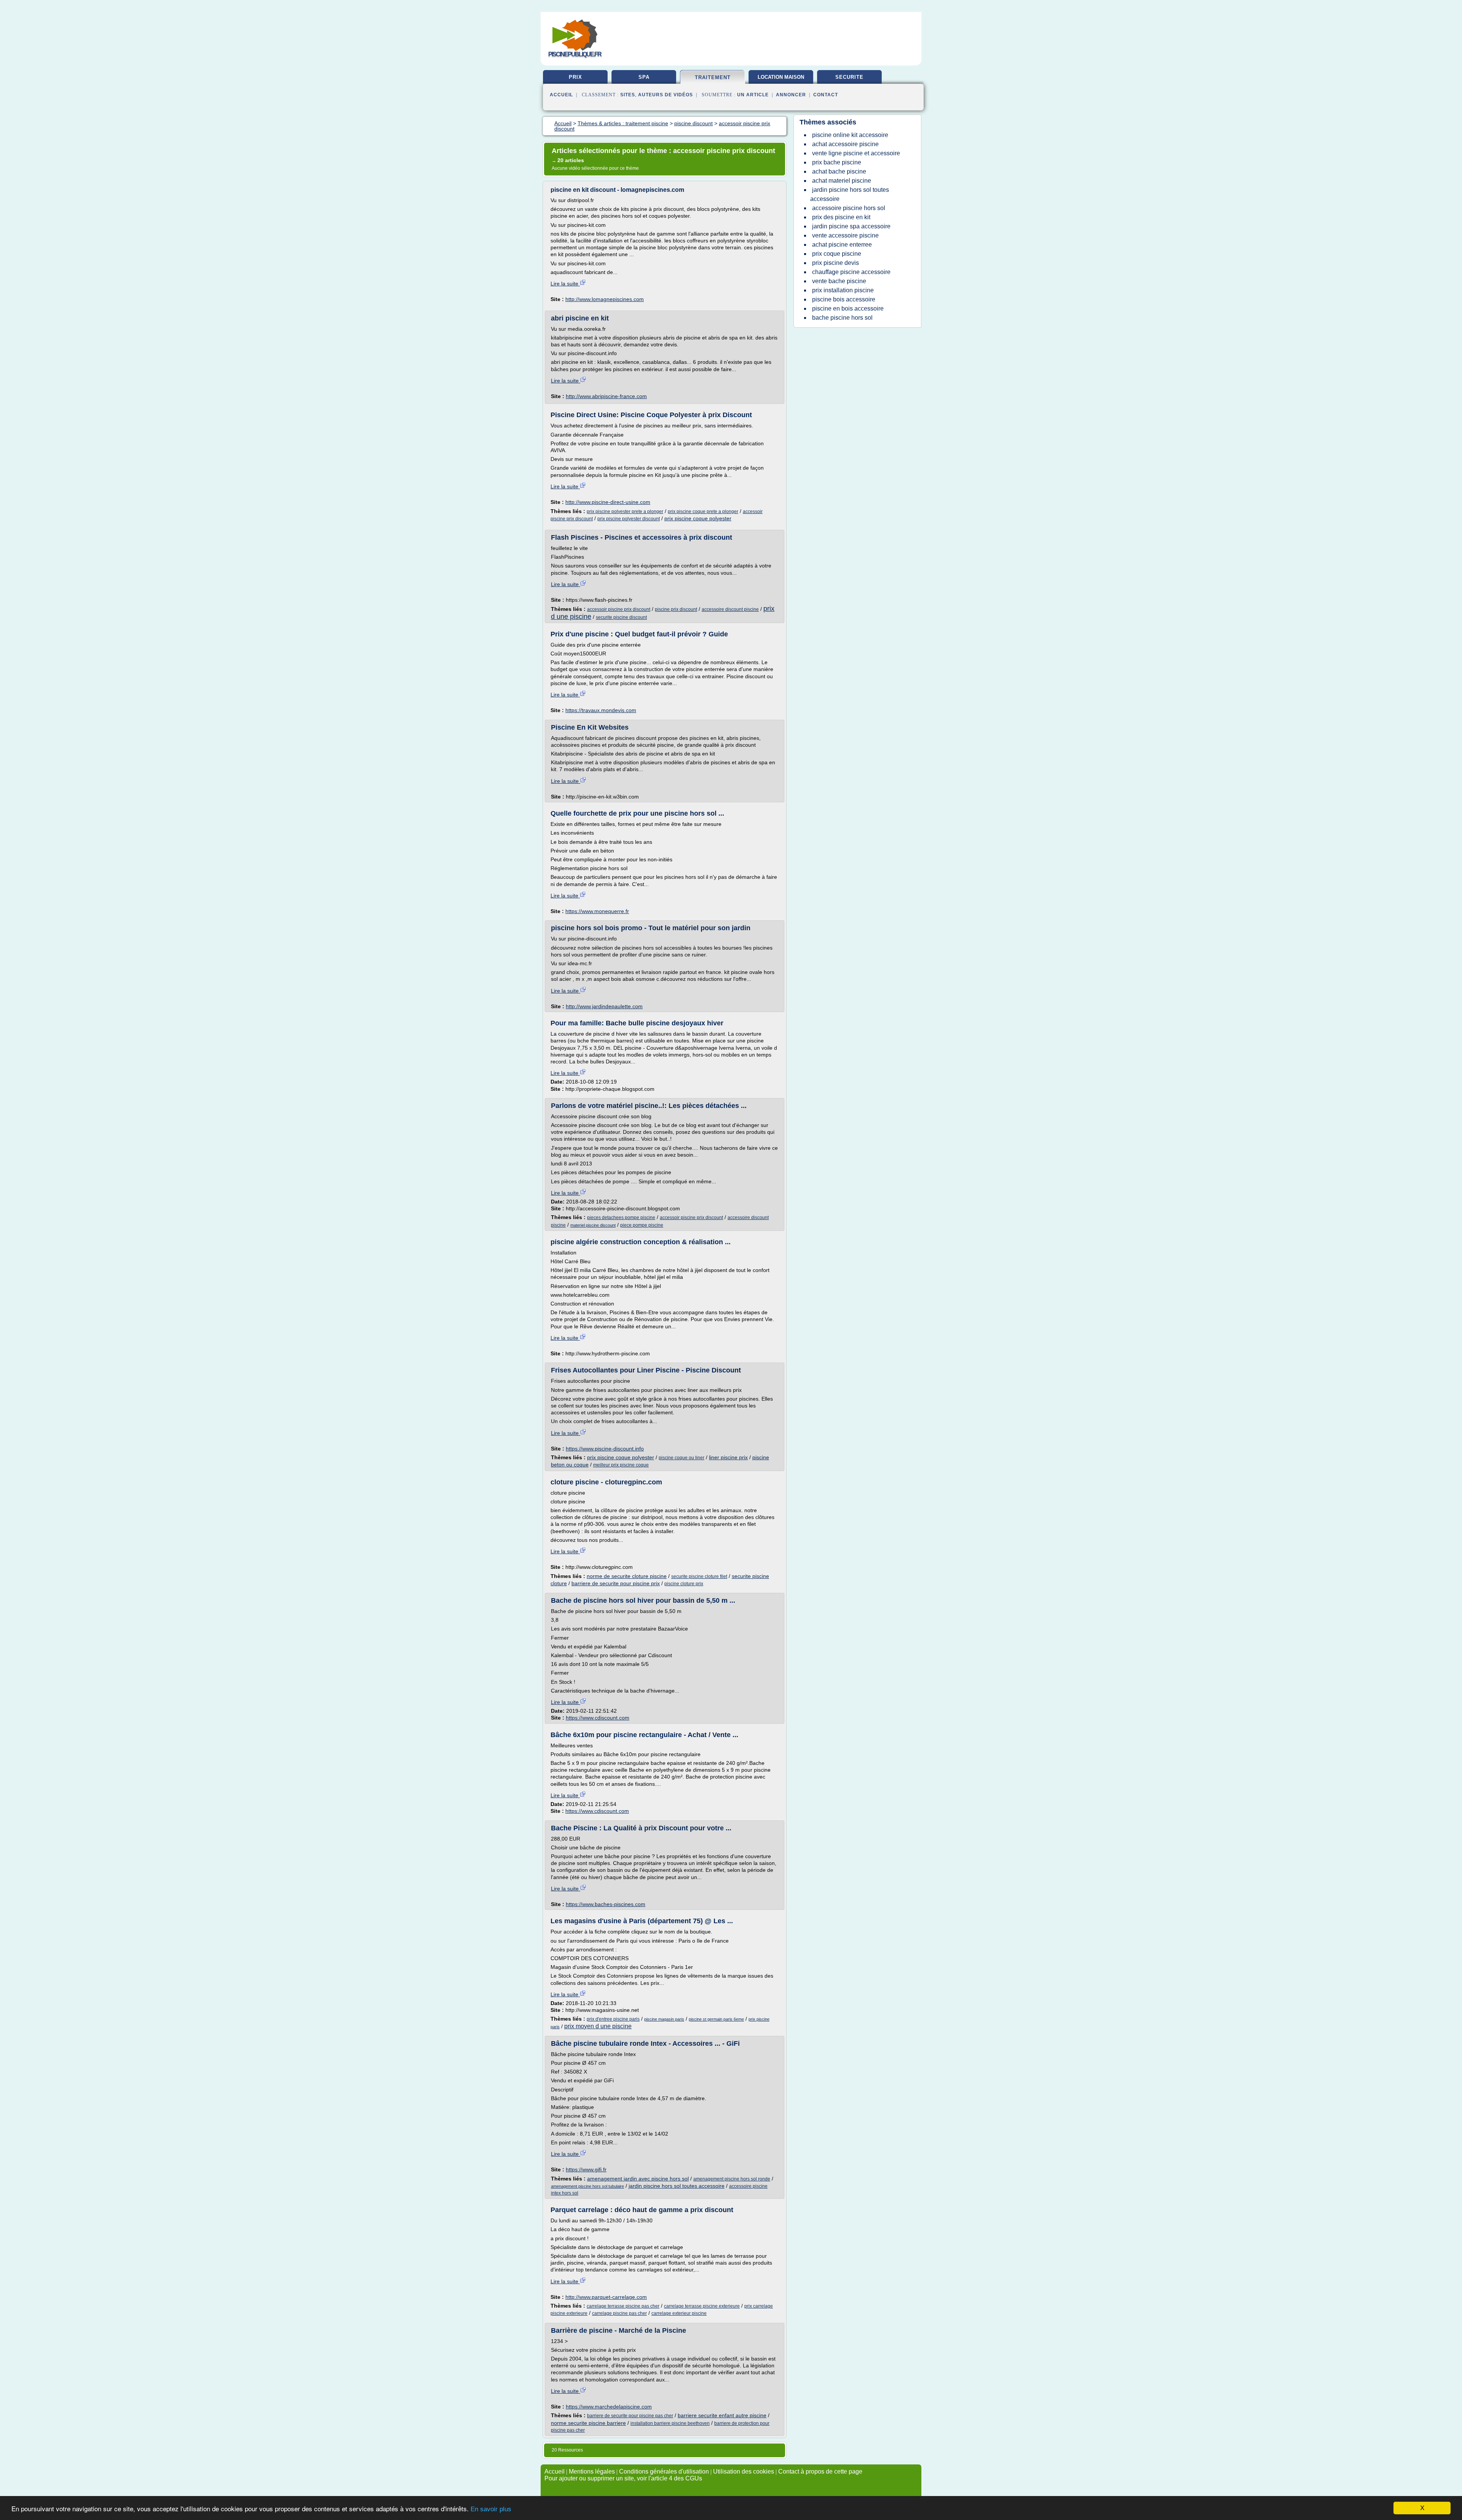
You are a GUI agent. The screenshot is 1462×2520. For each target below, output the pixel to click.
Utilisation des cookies (744, 2471)
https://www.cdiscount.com (598, 1718)
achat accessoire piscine (845, 144)
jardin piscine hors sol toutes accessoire (677, 2186)
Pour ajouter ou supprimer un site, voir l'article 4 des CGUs (623, 2478)
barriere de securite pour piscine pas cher (630, 2416)
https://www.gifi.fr (586, 2169)
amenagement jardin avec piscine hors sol (638, 2179)
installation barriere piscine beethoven (670, 2423)
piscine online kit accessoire (850, 135)
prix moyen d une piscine (598, 2026)
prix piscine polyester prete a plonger (625, 512)
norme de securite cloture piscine (627, 1576)
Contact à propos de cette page (820, 2471)
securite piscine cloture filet (699, 1576)
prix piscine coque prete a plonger (703, 512)
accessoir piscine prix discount (619, 609)
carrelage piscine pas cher (619, 2313)
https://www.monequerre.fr (597, 911)
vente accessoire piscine (845, 235)
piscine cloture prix (684, 1584)
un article (753, 95)
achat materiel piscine (842, 181)
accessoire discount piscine (730, 609)
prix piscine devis (836, 263)
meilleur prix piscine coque (621, 1465)
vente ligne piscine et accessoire (856, 153)
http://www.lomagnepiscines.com (605, 299)
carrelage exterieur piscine (679, 2313)
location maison (781, 77)
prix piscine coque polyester (698, 518)
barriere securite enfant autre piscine (722, 2415)
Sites (628, 95)
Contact (826, 95)
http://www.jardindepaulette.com (604, 1006)
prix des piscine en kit (841, 217)
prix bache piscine (837, 162)
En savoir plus (491, 2509)
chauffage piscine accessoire (851, 272)
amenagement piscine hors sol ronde (732, 2179)
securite (849, 77)
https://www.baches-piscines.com (606, 1904)
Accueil (561, 95)
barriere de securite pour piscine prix (616, 1583)
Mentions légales (592, 2471)
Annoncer (791, 95)
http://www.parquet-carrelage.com (606, 2297)
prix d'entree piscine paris (613, 2019)
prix (575, 77)
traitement (713, 77)
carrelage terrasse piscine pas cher (623, 2306)
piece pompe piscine (642, 1225)
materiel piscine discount (593, 1225)
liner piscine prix (728, 1457)
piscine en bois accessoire (848, 308)
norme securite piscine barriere (588, 2423)
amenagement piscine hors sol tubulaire (587, 2186)
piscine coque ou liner (682, 1458)
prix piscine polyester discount (629, 519)
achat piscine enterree (842, 245)
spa (644, 77)
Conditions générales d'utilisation (664, 2471)
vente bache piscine (839, 281)
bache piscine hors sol (842, 318)
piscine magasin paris (664, 2019)
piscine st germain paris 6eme (716, 2019)
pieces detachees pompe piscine (621, 1218)
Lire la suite (565, 284)
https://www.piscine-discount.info (605, 1449)
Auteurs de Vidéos (666, 95)
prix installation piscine (843, 290)
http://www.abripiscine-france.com (606, 396)
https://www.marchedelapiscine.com (609, 2407)
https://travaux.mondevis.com (601, 710)
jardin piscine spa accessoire (851, 226)
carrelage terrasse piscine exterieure (702, 2306)
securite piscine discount (621, 617)
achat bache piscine (839, 171)
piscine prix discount (676, 609)
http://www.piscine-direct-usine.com (608, 502)
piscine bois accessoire (844, 299)
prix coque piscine (837, 254)
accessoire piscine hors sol (849, 208)
